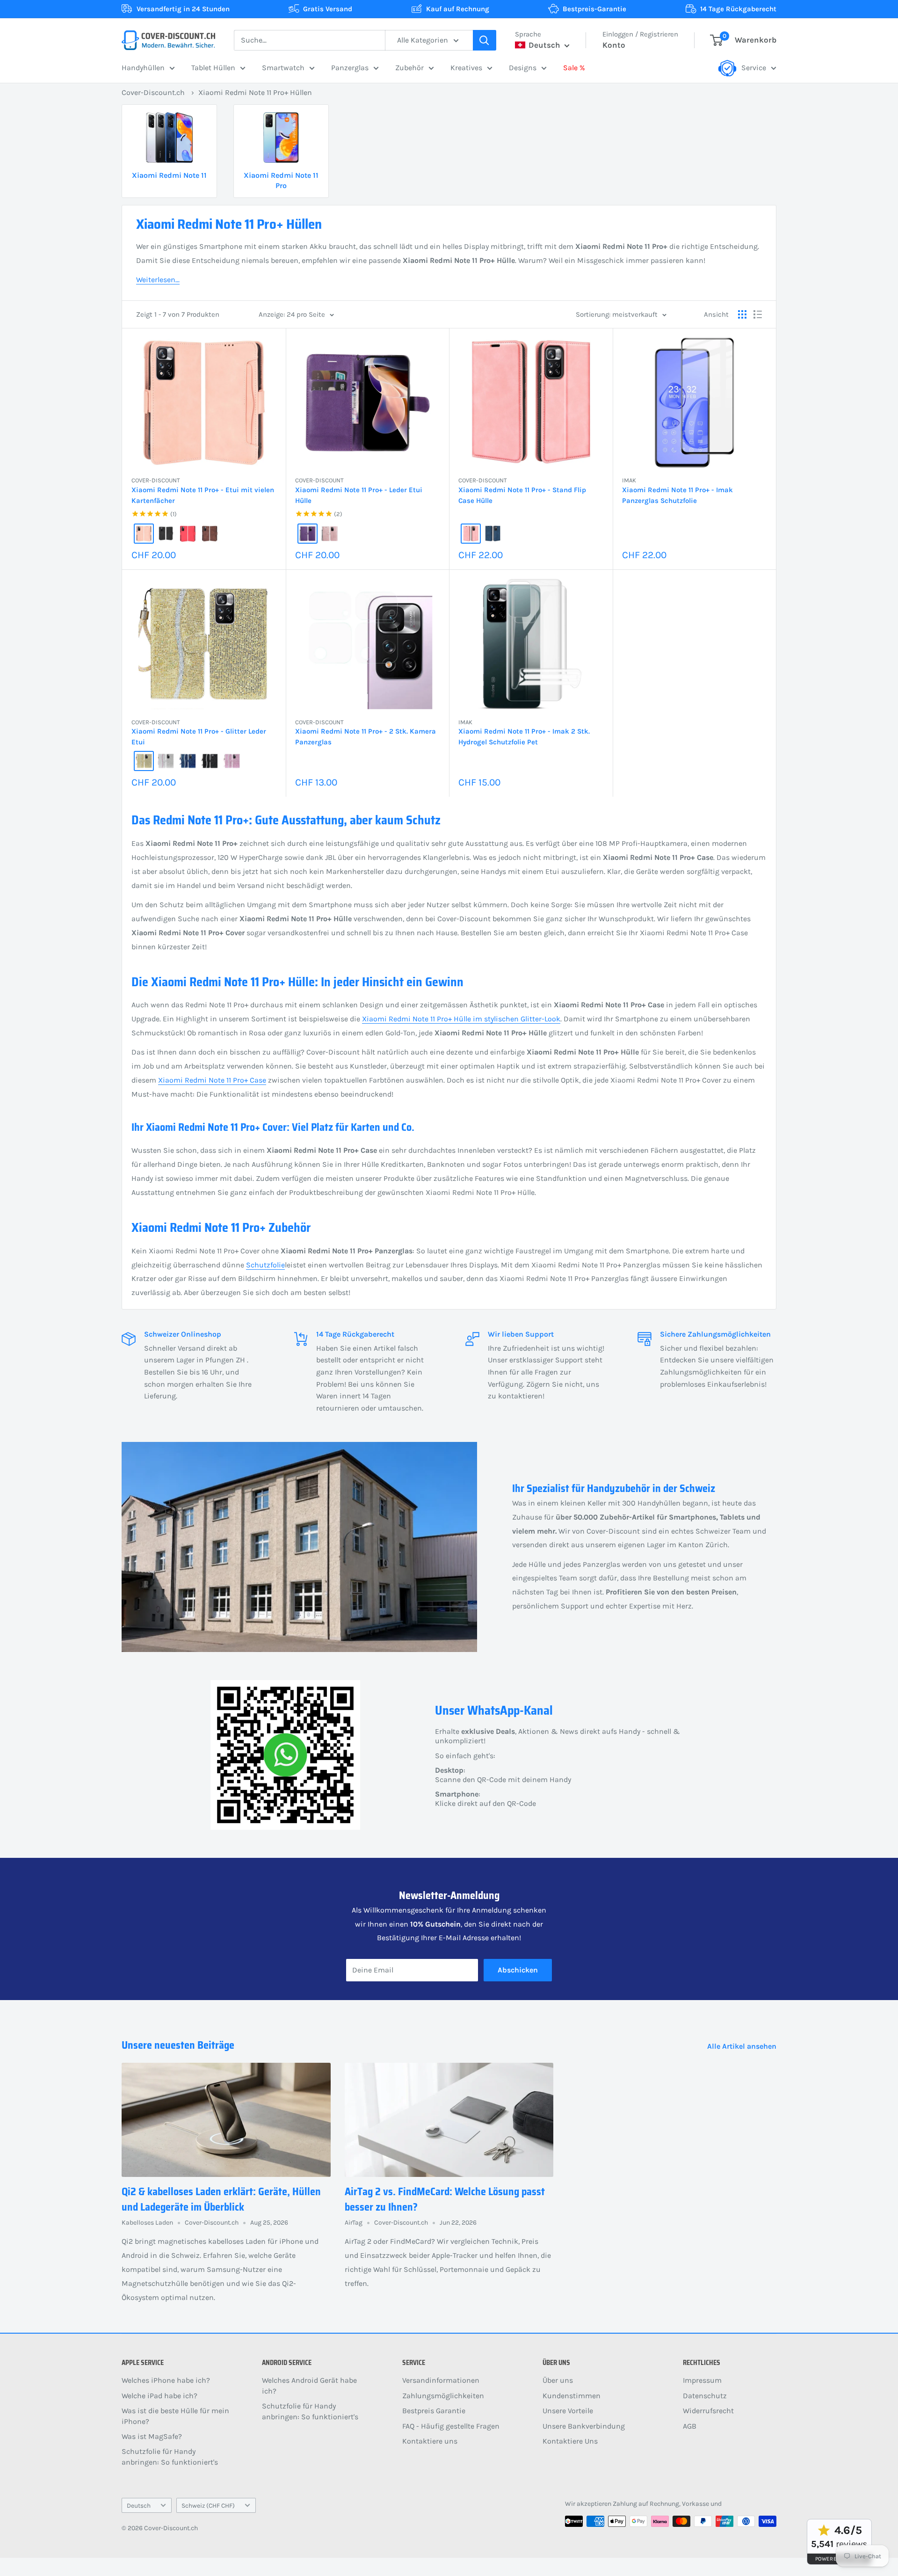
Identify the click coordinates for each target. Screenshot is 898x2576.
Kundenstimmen (572, 2396)
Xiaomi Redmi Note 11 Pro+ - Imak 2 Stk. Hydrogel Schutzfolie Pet (524, 737)
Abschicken (518, 1970)
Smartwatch (283, 68)
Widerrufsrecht (708, 2411)
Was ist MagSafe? (152, 2436)
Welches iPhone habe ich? (166, 2380)
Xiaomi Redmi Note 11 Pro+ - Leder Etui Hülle (359, 495)
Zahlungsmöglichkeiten (443, 2396)
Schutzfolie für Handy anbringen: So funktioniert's (170, 2456)
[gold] (144, 761)
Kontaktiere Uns (570, 2441)
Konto (614, 45)
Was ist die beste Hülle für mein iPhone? (175, 2416)
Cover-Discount (156, 480)
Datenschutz (705, 2396)
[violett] (308, 534)
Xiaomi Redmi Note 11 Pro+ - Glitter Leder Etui (199, 737)
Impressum (702, 2380)
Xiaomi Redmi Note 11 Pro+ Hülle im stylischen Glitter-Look (461, 1019)
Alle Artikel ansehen (743, 2046)
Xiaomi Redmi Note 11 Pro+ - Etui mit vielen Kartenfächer (203, 495)
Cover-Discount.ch (153, 92)
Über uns (558, 2380)
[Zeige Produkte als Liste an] (758, 314)
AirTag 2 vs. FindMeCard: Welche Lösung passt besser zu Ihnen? (445, 2199)
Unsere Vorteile (568, 2411)
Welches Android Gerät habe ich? (309, 2385)
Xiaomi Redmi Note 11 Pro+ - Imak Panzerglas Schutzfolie (677, 495)
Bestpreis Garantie (434, 2411)
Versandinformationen (441, 2380)
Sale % (574, 68)
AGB (690, 2426)
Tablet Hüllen (213, 68)
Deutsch (139, 2506)
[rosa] (144, 534)
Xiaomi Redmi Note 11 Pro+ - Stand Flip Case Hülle (522, 495)
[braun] (210, 534)
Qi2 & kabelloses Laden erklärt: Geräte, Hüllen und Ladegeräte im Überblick (221, 2199)
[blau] (493, 534)
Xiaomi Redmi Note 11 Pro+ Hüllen (255, 92)
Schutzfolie (265, 1265)
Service (754, 68)
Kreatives (466, 68)
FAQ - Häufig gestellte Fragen (451, 2426)
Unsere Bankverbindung (584, 2426)
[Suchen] (485, 40)
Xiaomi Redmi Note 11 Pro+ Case (212, 1080)
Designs (523, 68)
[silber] (166, 761)
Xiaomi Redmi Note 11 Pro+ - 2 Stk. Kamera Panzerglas (366, 737)
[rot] (188, 534)
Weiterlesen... (158, 280)
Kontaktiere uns (430, 2441)
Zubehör (409, 68)
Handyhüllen (143, 68)
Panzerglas (350, 68)
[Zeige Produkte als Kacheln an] (742, 314)
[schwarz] (166, 534)
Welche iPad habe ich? (159, 2396)
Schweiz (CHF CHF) (208, 2506)
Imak (629, 480)
